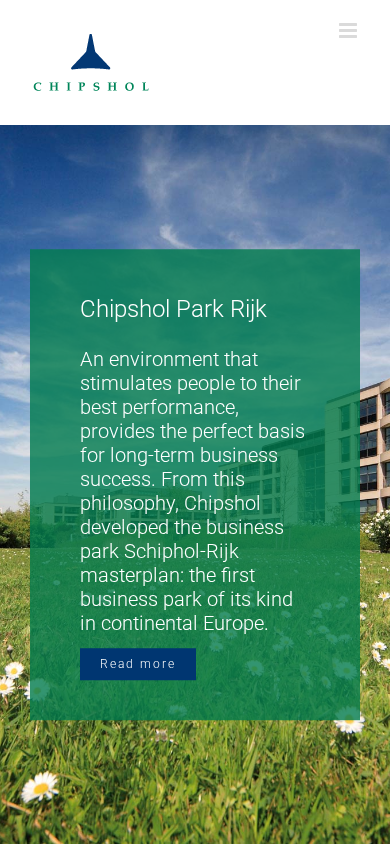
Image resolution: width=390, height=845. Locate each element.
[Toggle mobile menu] (349, 30)
